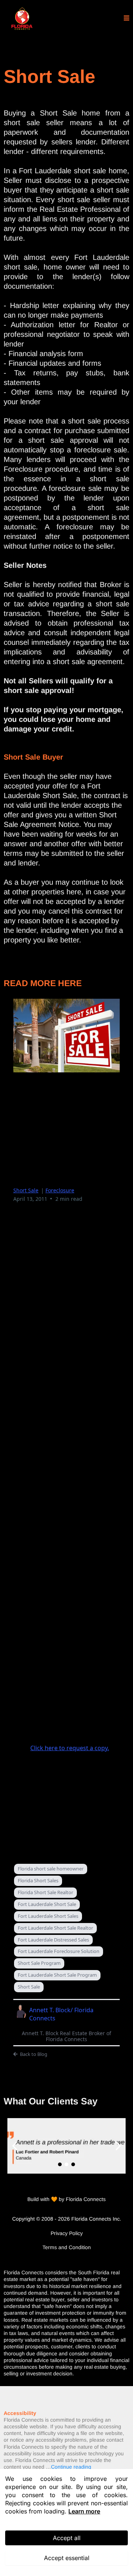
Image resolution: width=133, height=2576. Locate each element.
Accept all (67, 2538)
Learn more (84, 2511)
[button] (127, 19)
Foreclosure (60, 1190)
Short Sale (26, 1190)
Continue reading (71, 2467)
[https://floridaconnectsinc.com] (22, 19)
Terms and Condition (67, 2247)
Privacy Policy (67, 2233)
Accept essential (67, 2558)
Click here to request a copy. (70, 1748)
